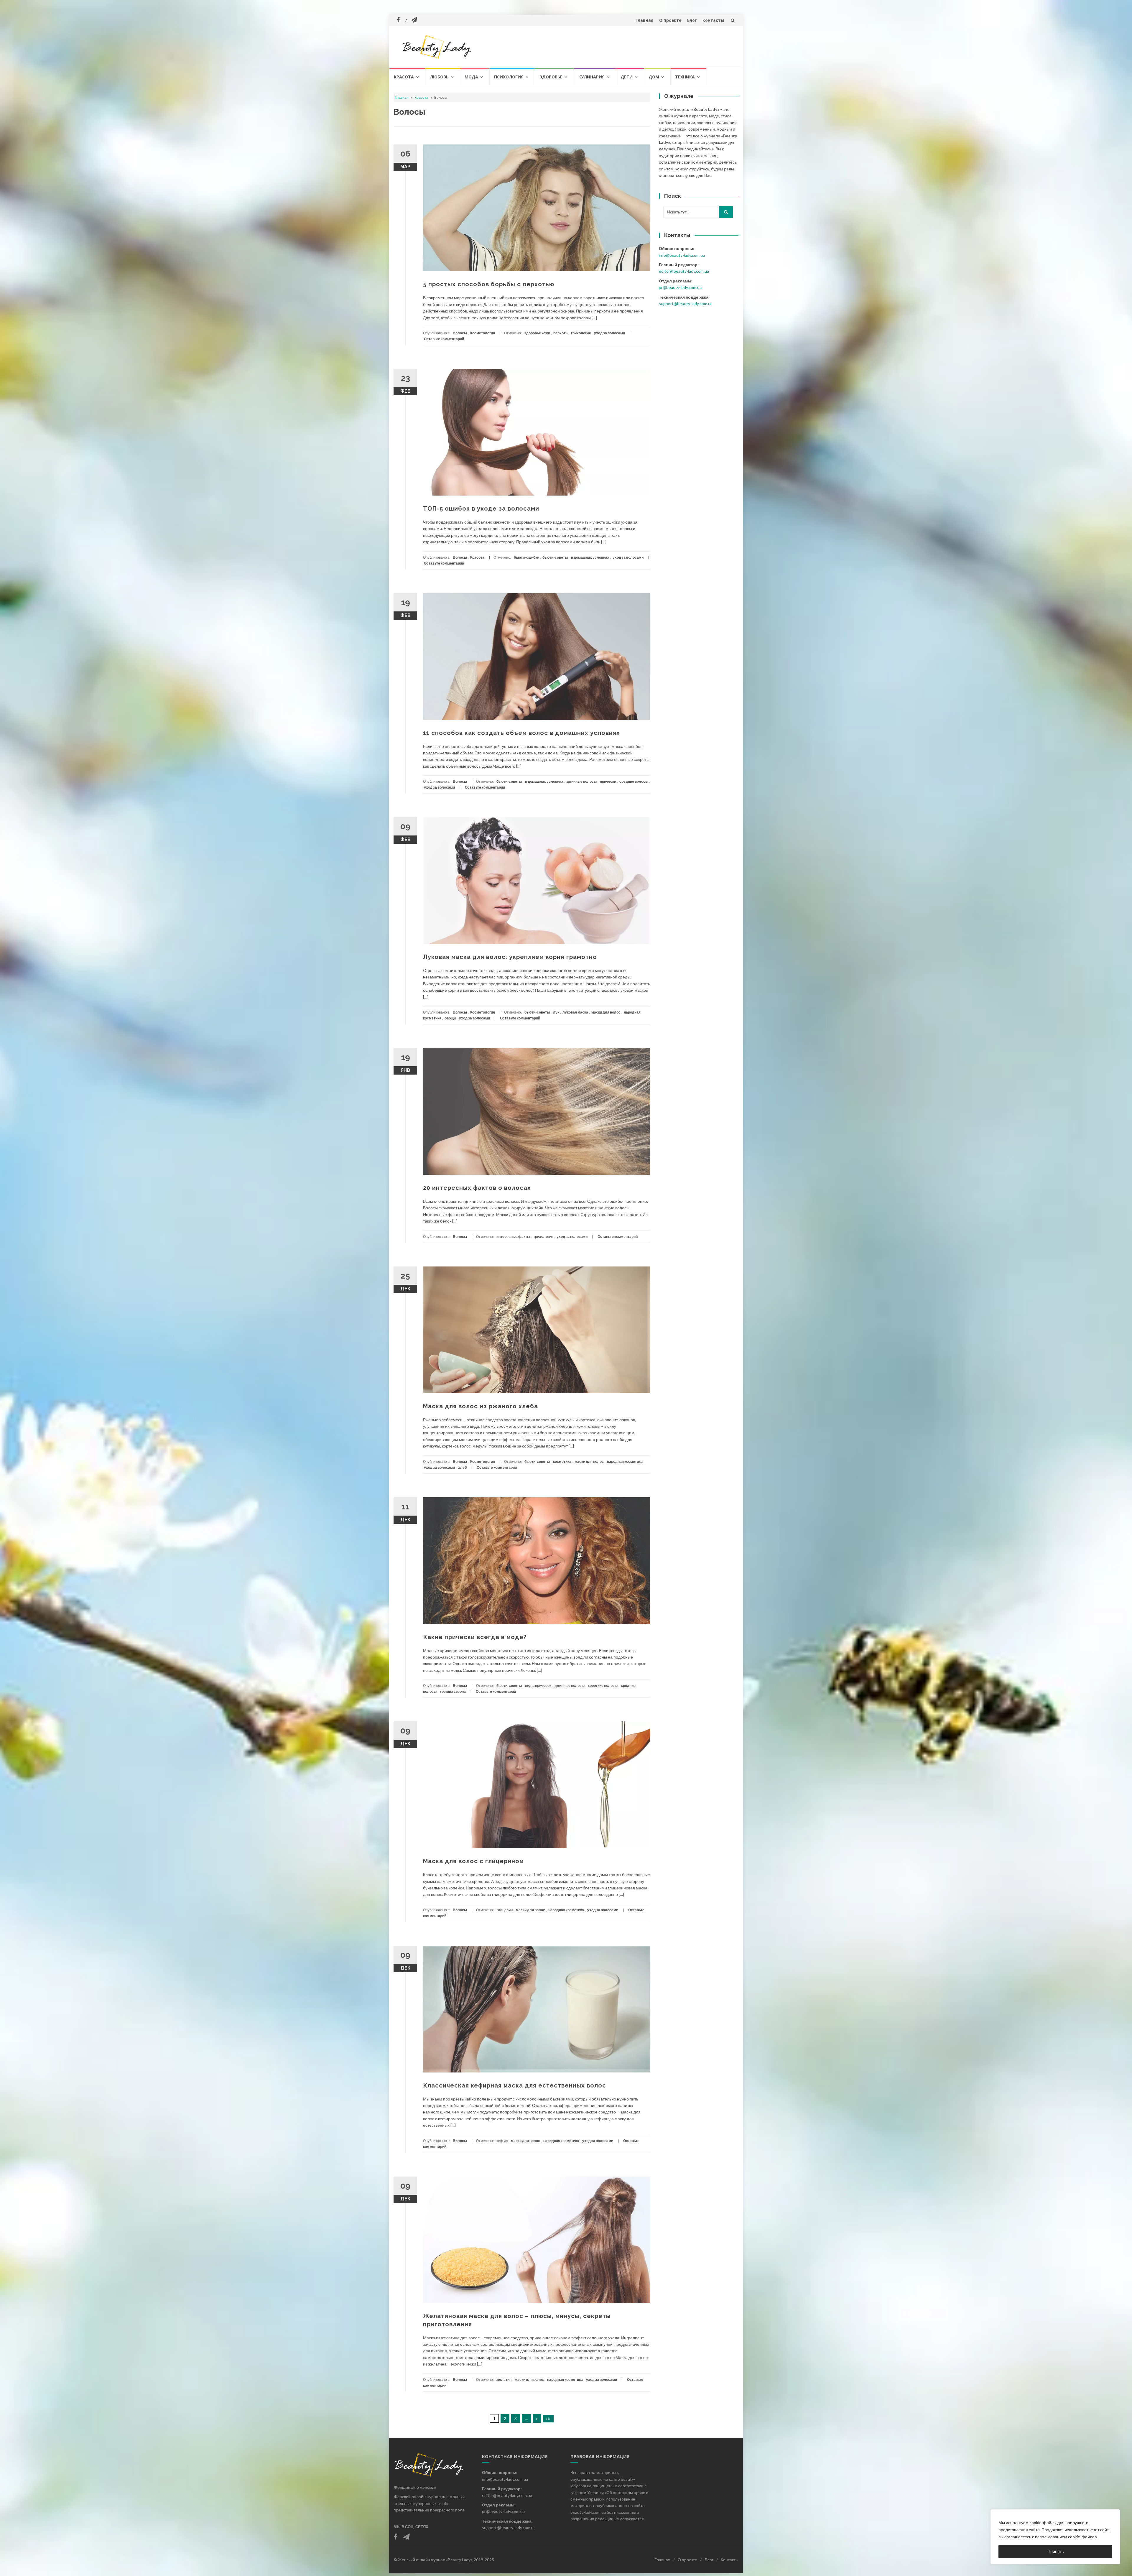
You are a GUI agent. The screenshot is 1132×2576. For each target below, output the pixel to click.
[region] (1055, 2537)
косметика (562, 1461)
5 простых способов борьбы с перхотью (489, 284)
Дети (627, 77)
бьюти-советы (555, 557)
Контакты (713, 20)
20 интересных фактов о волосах (477, 1188)
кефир (502, 2141)
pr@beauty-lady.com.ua (680, 287)
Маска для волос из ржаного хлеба (481, 1406)
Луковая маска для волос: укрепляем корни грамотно (510, 957)
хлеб (462, 1467)
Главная (644, 20)
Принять (1056, 2551)
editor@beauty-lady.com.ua (684, 271)
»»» (548, 2419)
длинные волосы (582, 781)
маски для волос (606, 1012)
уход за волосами (609, 333)
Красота (404, 77)
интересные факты (513, 1237)
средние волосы (634, 781)
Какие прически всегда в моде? (475, 1637)
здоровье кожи (537, 333)
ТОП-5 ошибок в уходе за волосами (481, 509)
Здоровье (551, 77)
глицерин (505, 1910)
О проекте (670, 20)
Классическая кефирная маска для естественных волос (515, 2085)
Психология (509, 77)
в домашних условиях (590, 557)
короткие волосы (603, 1686)
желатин (504, 2380)
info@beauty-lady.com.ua (682, 255)
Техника (685, 77)
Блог (692, 20)
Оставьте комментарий (444, 339)
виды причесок (538, 1686)
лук (556, 1012)
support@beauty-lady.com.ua (686, 304)
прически (608, 781)
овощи (450, 1018)
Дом (654, 77)
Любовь (439, 77)
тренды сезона (453, 1691)
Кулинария (591, 77)
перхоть (560, 333)
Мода (471, 77)
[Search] (726, 212)
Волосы (460, 333)
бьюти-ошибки (526, 557)
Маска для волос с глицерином (473, 1861)
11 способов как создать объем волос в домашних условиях (521, 733)
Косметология (483, 333)
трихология (581, 333)
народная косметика (625, 1461)
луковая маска (575, 1012)
